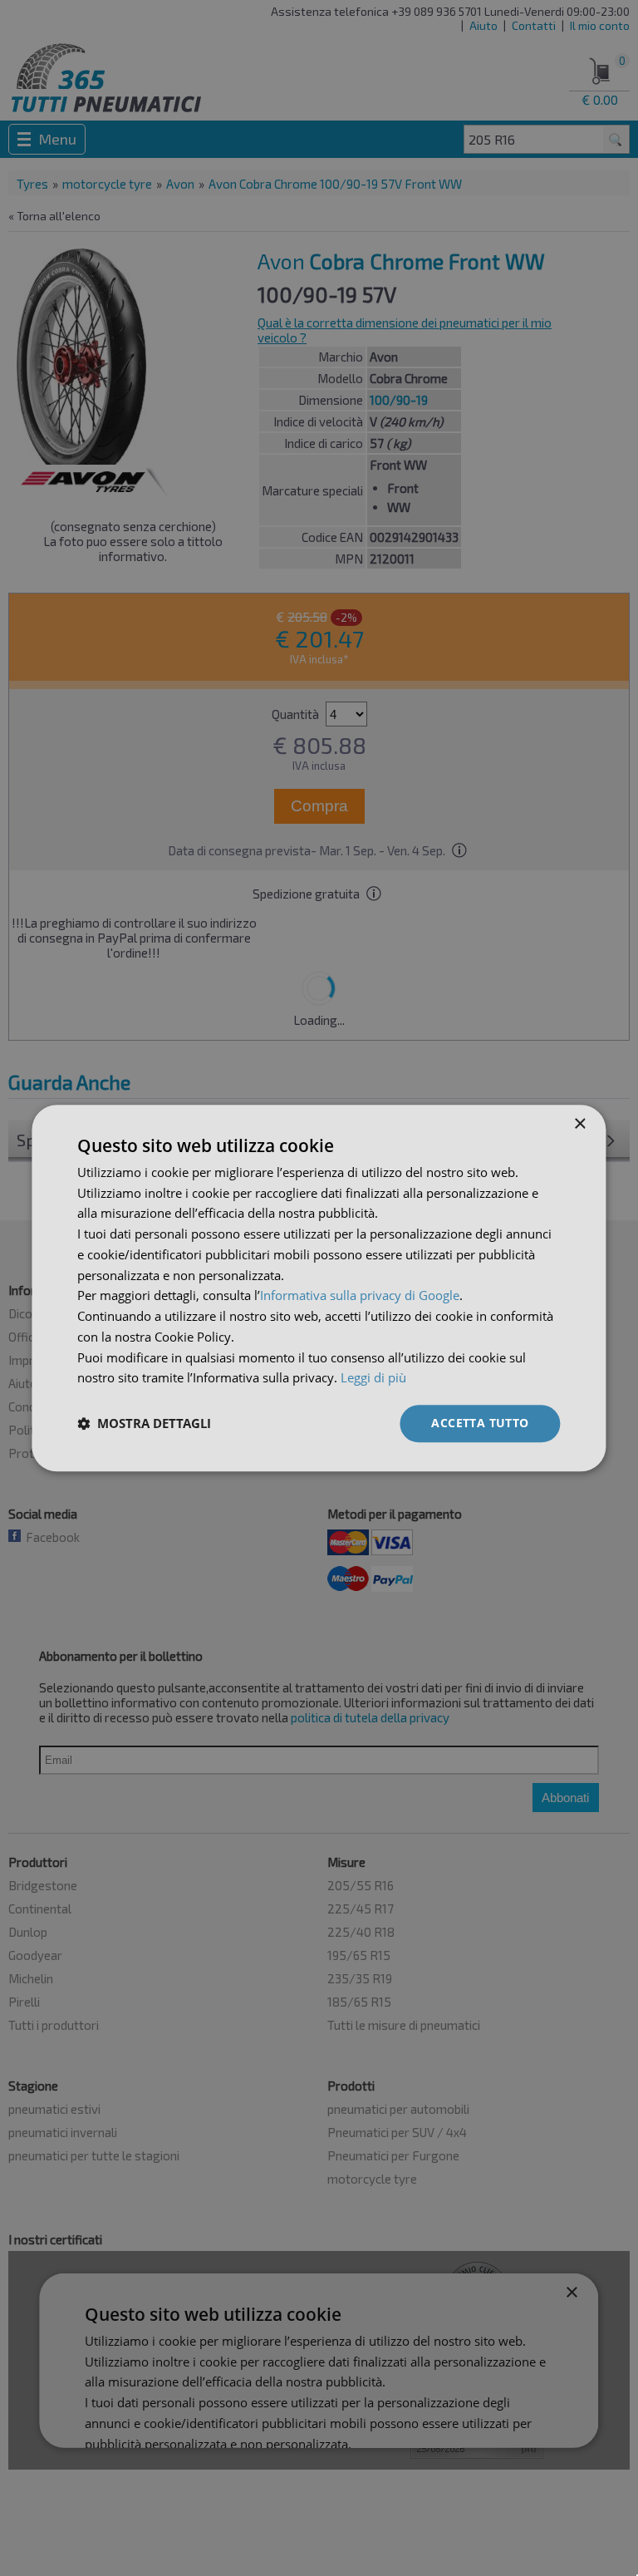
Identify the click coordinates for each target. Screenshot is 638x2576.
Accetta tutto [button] (480, 1423)
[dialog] (319, 1288)
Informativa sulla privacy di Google (360, 1296)
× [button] (579, 1124)
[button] (144, 1424)
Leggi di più (373, 1378)
